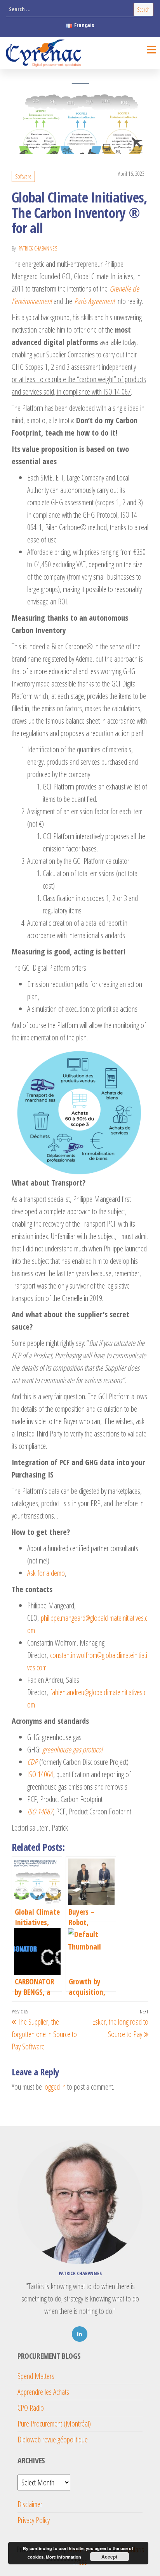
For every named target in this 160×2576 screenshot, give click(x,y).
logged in (55, 2087)
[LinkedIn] (80, 2334)
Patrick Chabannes (38, 248)
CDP (32, 1762)
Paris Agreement (94, 301)
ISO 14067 (40, 1811)
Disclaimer (30, 2504)
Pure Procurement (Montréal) (54, 2424)
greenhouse (57, 1750)
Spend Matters (36, 2376)
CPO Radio (31, 2408)
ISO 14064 (40, 1774)
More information (63, 2557)
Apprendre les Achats (43, 2392)
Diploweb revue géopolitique (53, 2440)
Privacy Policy (34, 2520)
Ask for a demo (46, 1573)
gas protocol (87, 1750)
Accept (109, 2557)
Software (23, 176)
